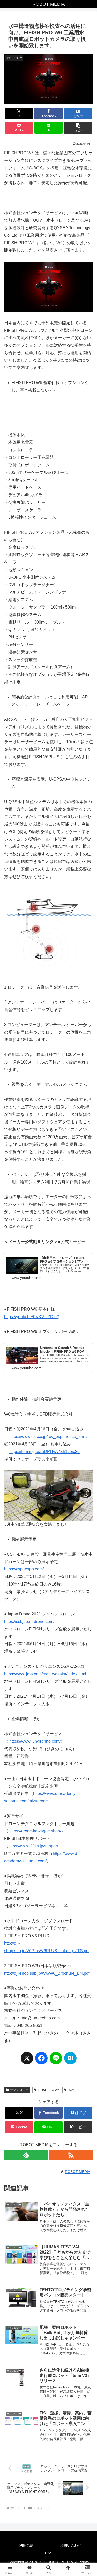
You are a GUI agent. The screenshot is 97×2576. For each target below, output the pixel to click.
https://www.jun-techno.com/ (35, 1741)
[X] (27, 2061)
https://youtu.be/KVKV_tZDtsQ (32, 1317)
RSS (49, 2553)
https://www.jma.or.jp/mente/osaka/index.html (45, 1674)
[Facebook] (41, 2061)
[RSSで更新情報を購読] (71, 2155)
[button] (78, 128)
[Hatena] (70, 2061)
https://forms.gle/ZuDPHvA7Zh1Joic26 (44, 1452)
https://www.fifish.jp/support (33, 1846)
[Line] (56, 2061)
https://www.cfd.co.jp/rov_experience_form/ (48, 1436)
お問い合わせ (71, 2545)
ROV (71, 2090)
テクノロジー (19, 2090)
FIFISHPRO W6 (49, 2090)
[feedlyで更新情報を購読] (26, 2155)
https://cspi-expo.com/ (24, 1569)
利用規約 (26, 2545)
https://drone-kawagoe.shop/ (35, 1831)
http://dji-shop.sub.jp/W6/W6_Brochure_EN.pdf (47, 1973)
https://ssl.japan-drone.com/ (29, 1621)
